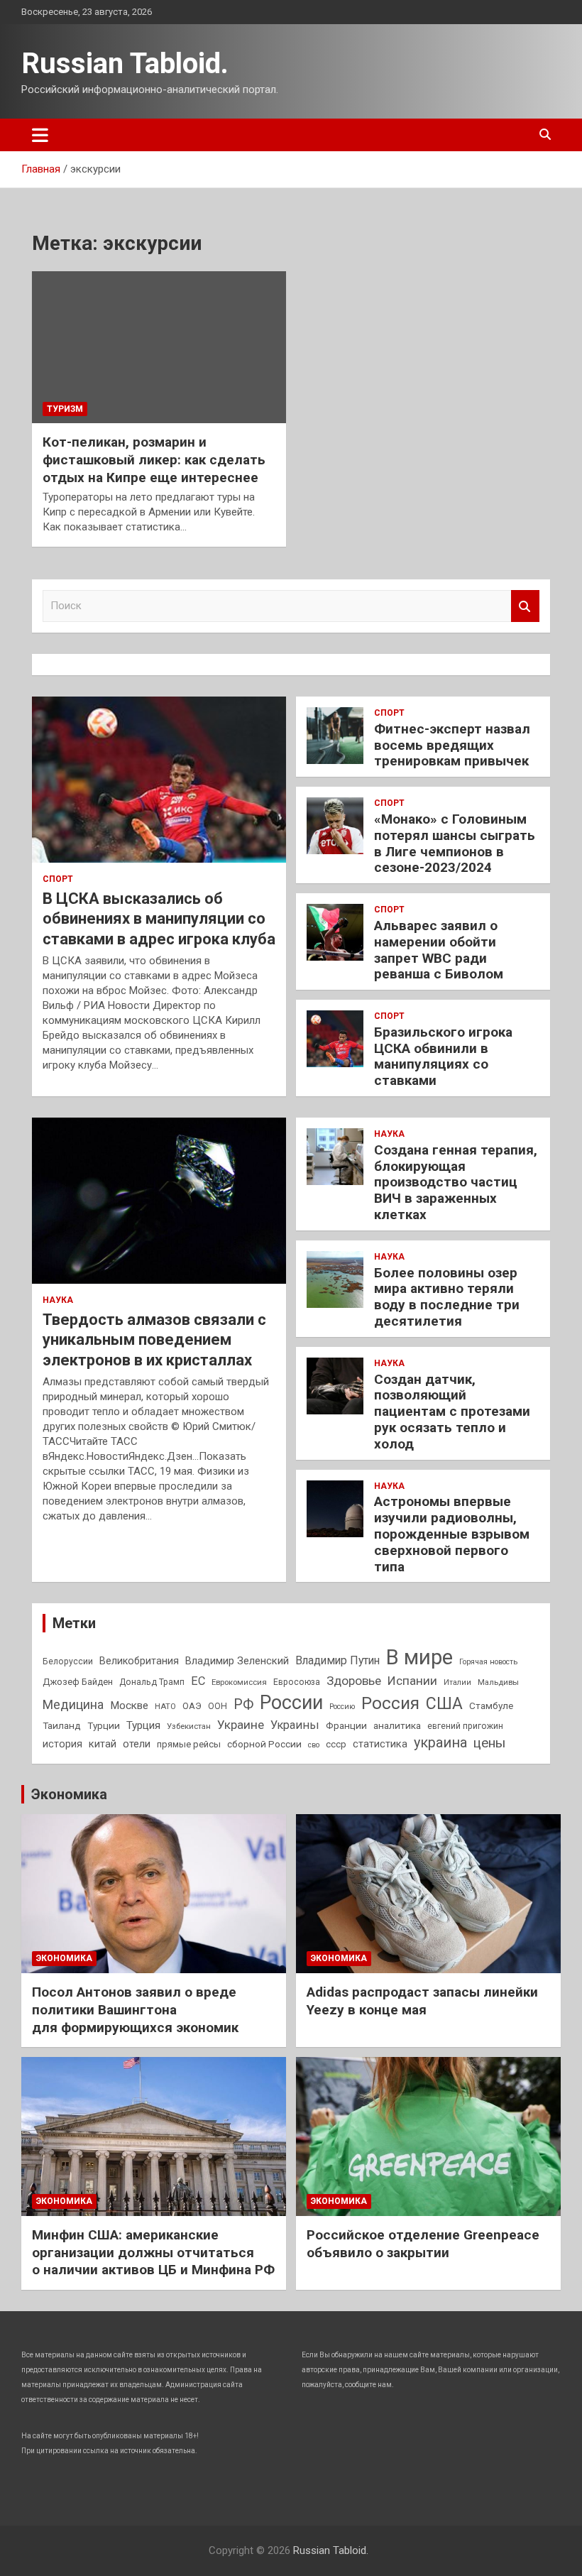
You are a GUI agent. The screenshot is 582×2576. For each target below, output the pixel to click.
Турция (143, 1725)
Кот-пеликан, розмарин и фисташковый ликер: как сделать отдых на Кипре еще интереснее (154, 459)
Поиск (525, 606)
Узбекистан (189, 1726)
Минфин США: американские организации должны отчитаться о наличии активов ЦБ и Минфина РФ (153, 2252)
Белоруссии (68, 1661)
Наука (58, 1300)
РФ (243, 1704)
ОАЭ (192, 1706)
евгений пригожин (465, 1726)
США (444, 1704)
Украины (295, 1725)
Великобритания (139, 1661)
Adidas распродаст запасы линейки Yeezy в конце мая (422, 2001)
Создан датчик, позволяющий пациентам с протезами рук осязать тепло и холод (452, 1412)
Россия (390, 1703)
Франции (346, 1725)
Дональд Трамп (152, 1682)
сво (314, 1745)
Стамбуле (491, 1705)
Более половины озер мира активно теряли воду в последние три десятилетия (447, 1297)
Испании (412, 1681)
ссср (336, 1744)
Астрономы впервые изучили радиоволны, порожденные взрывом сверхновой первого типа (452, 1534)
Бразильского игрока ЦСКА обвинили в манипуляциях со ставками (443, 1056)
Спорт (58, 879)
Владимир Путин (337, 1660)
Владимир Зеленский (237, 1661)
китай (103, 1744)
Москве (129, 1705)
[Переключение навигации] (40, 135)
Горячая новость (488, 1662)
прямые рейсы (189, 1744)
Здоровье (354, 1681)
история (62, 1744)
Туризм (65, 409)
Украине (241, 1725)
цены (489, 1743)
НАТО (165, 1706)
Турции (104, 1725)
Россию (342, 1707)
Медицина (73, 1704)
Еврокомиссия (239, 1682)
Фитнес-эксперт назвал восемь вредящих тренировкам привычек (452, 745)
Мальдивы (498, 1682)
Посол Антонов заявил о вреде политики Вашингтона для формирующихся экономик (135, 2009)
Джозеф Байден (78, 1682)
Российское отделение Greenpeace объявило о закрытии (423, 2244)
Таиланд (62, 1725)
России (291, 1703)
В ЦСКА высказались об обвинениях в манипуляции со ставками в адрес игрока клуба (159, 919)
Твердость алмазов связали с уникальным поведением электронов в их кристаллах (154, 1340)
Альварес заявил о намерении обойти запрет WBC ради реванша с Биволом (439, 950)
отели (137, 1744)
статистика (380, 1744)
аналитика (397, 1725)
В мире (419, 1657)
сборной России (264, 1744)
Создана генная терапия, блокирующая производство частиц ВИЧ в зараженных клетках (456, 1182)
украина (440, 1743)
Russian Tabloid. (125, 64)
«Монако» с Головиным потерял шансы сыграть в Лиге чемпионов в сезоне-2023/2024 (455, 843)
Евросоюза (297, 1682)
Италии (457, 1682)
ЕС (198, 1681)
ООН (218, 1706)
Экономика (69, 1794)
